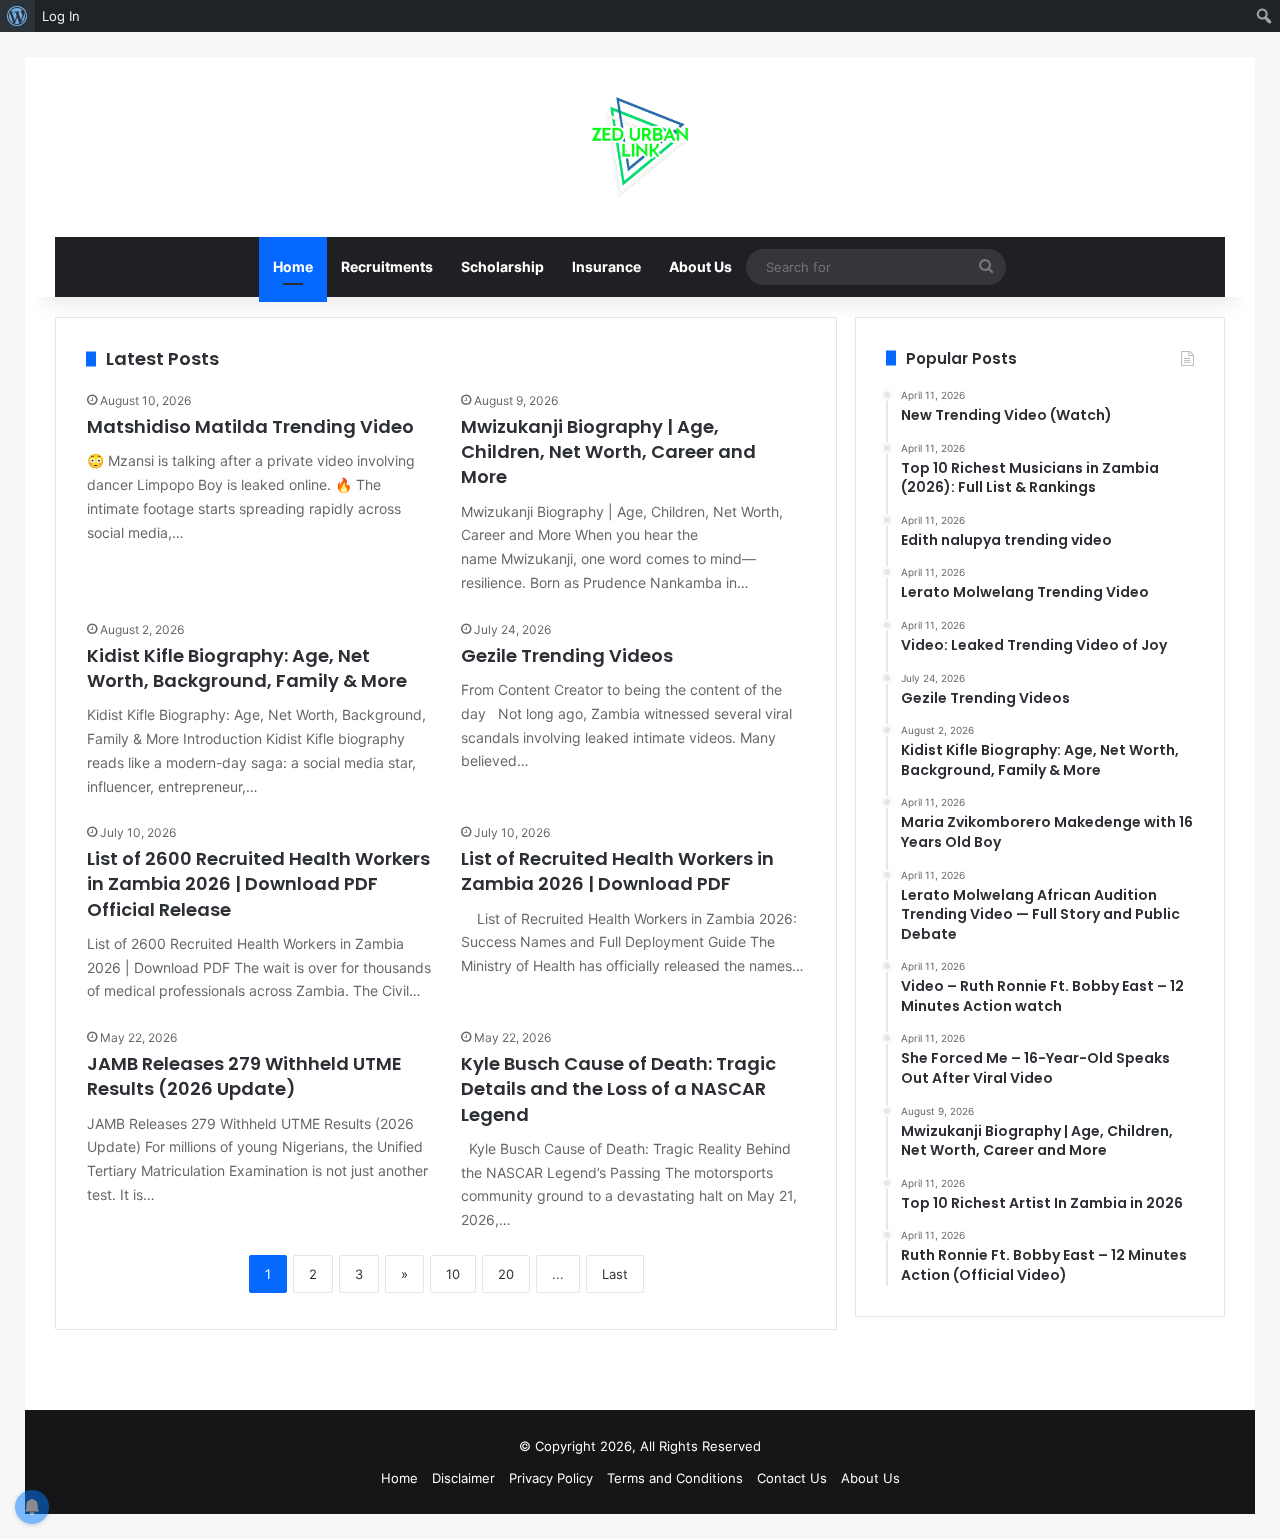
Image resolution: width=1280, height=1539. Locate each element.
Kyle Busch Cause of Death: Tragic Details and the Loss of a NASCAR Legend (618, 1088)
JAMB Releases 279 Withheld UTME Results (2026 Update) (244, 1076)
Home (293, 266)
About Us (700, 266)
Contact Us (792, 1478)
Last (615, 1274)
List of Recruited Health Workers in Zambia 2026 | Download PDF (617, 871)
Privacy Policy (551, 1478)
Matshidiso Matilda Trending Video (250, 426)
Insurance (606, 266)
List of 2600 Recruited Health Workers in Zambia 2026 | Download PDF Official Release (258, 883)
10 (453, 1274)
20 (506, 1274)
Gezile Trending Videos (567, 655)
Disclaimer (463, 1478)
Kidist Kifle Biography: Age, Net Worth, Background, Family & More (247, 668)
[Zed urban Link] (640, 147)
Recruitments (387, 266)
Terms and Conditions (675, 1478)
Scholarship (502, 266)
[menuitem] (17, 16)
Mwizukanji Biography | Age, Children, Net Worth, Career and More (608, 451)
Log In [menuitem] (61, 16)
